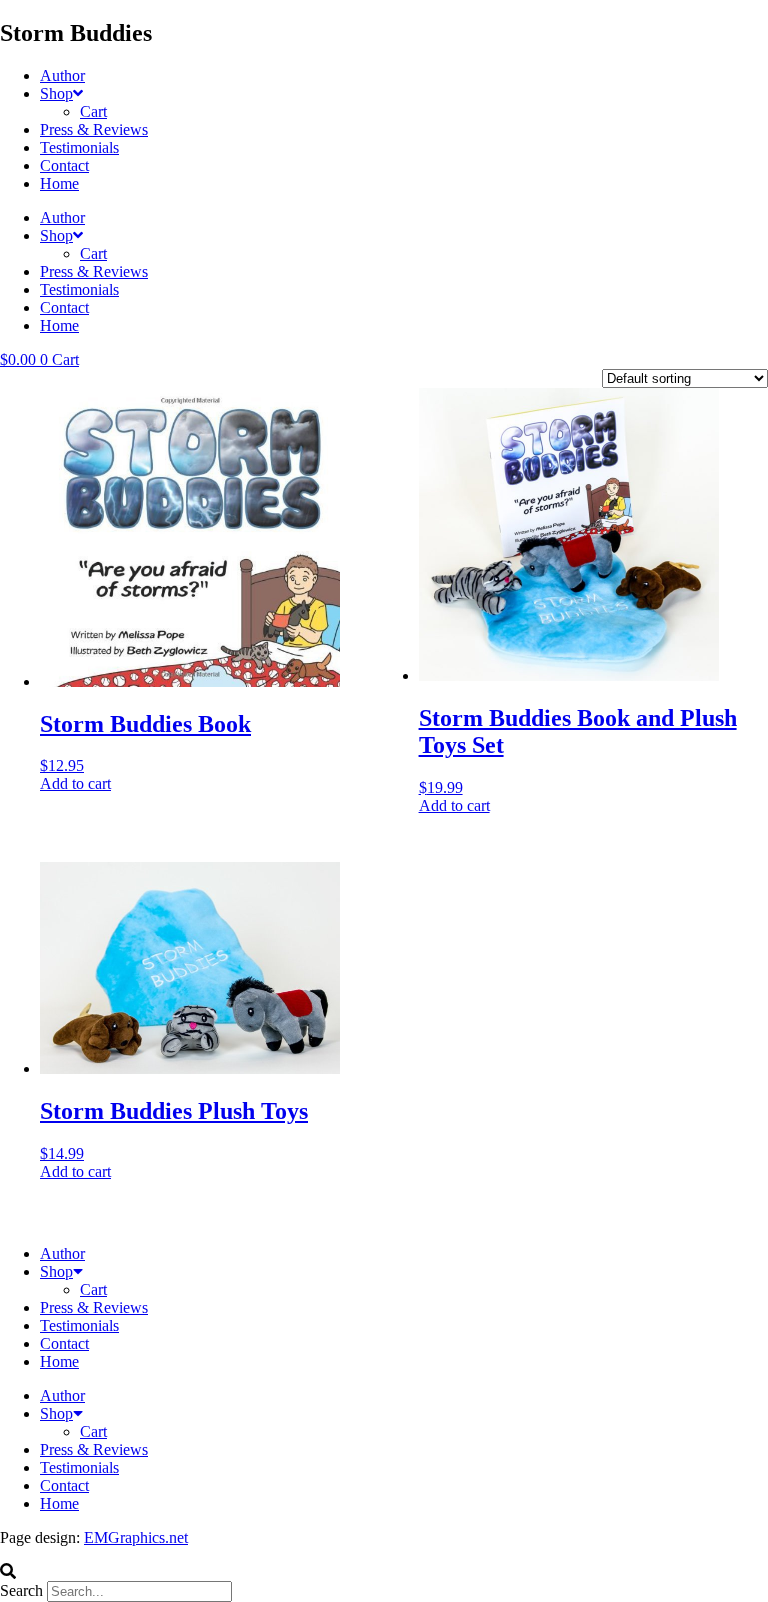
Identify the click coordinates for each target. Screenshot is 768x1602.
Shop (56, 93)
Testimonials (79, 147)
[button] (384, 1572)
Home (59, 183)
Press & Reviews (94, 129)
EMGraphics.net (136, 1537)
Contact (64, 165)
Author (62, 75)
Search (21, 1590)
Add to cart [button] (75, 783)
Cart (93, 111)
